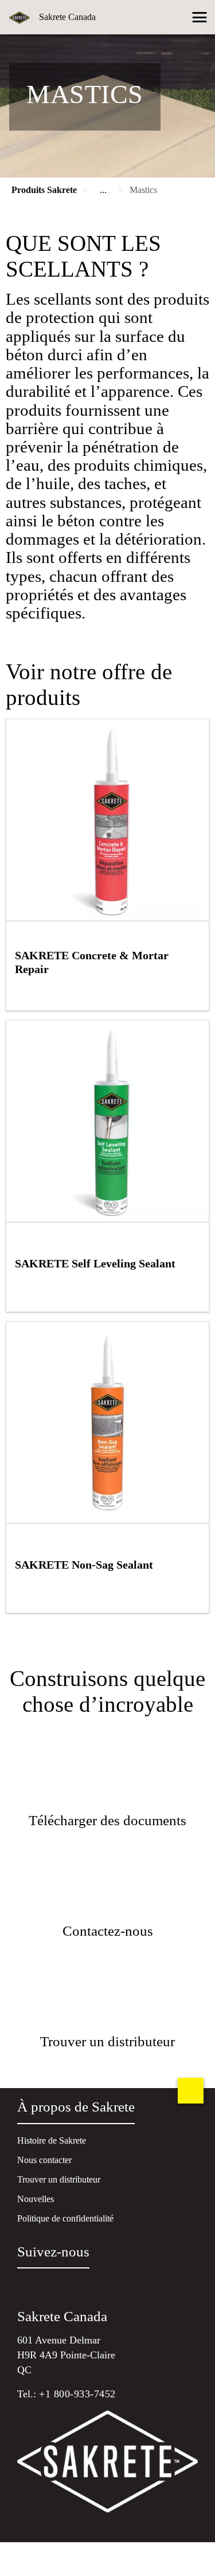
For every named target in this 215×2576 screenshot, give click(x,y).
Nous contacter (44, 2160)
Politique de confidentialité (65, 2218)
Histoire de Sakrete (52, 2140)
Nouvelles (36, 2199)
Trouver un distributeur (59, 2179)
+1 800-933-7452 (77, 2394)
